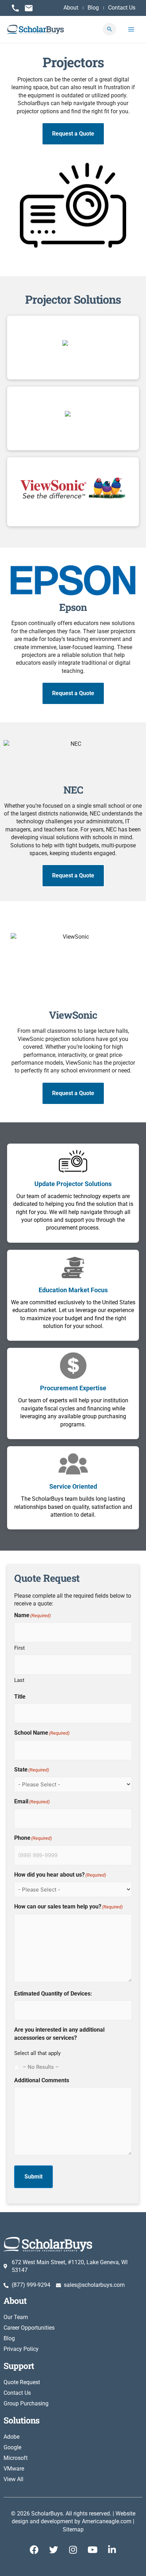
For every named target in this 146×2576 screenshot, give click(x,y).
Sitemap (73, 2529)
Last (19, 1680)
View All (13, 2479)
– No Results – (41, 2067)
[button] (109, 29)
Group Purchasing (26, 2403)
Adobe (12, 2437)
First (19, 1648)
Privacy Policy (21, 2349)
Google (12, 2447)
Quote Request (22, 2382)
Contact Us (17, 2393)
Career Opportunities (29, 2328)
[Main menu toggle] (131, 29)
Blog (9, 2338)
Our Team (16, 2317)
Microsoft (16, 2458)
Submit (33, 2177)
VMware (14, 2469)
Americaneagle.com (107, 2521)
